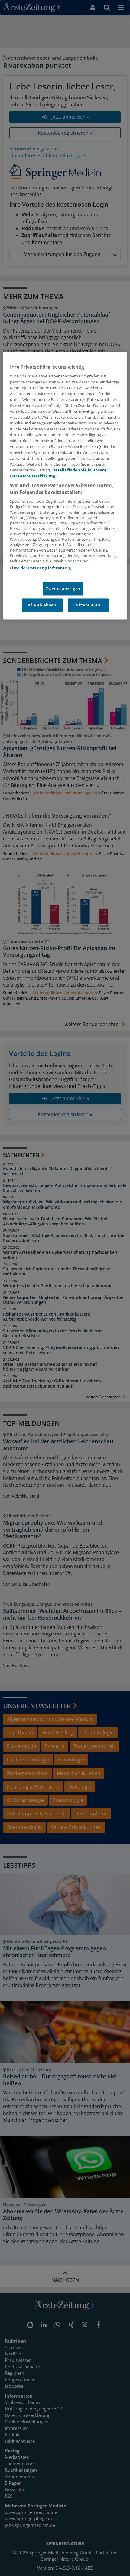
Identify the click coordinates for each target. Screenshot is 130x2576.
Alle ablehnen (42, 605)
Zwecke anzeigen (63, 589)
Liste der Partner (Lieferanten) (41, 568)
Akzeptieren (88, 605)
